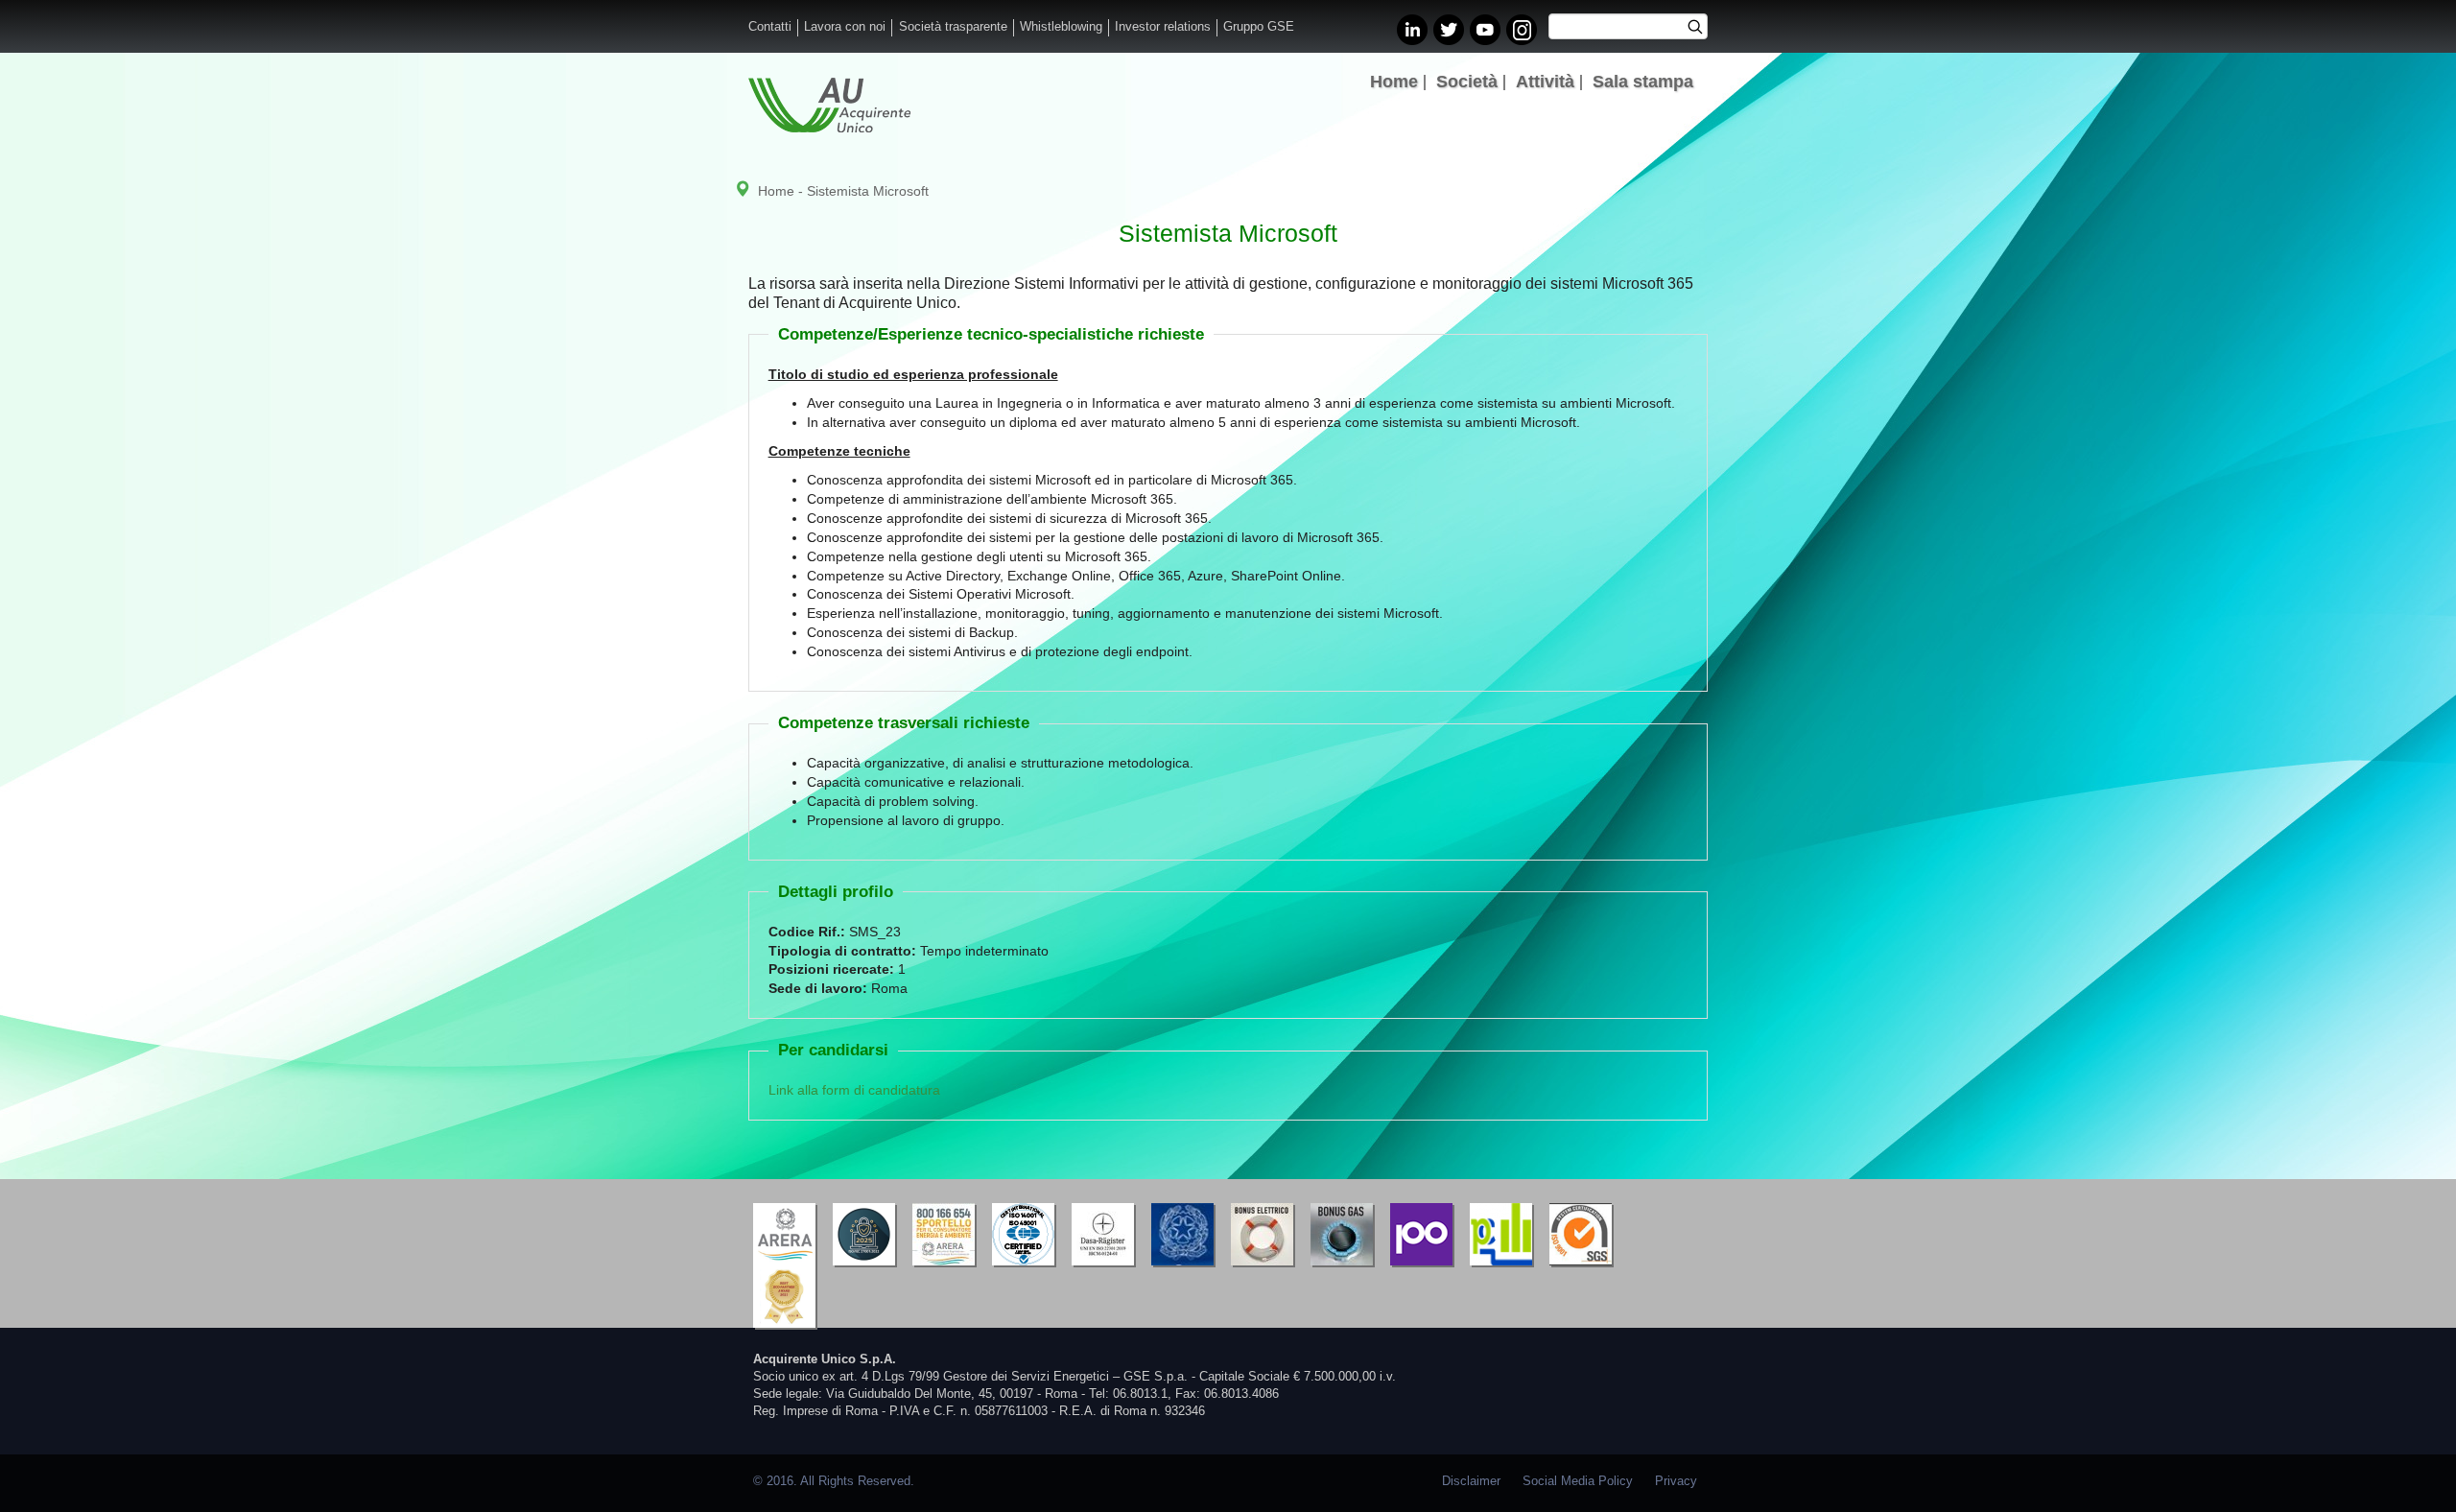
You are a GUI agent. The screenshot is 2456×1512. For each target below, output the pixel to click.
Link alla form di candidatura (854, 1090)
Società (1467, 82)
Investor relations (1163, 27)
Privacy (1676, 1481)
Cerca (1701, 29)
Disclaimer (1471, 1481)
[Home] (829, 105)
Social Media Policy (1578, 1481)
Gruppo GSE (1259, 27)
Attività (1545, 82)
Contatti (770, 27)
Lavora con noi (845, 27)
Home (1394, 82)
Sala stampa (1643, 82)
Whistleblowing (1061, 27)
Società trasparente (953, 27)
